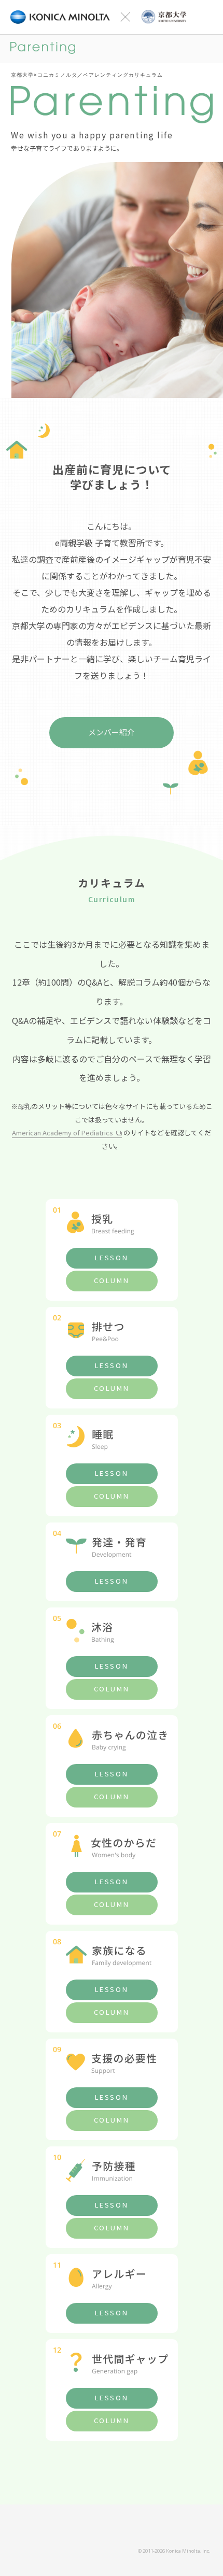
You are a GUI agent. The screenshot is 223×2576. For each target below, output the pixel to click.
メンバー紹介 (112, 732)
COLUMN (112, 1280)
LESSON (112, 1257)
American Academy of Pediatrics (62, 1133)
